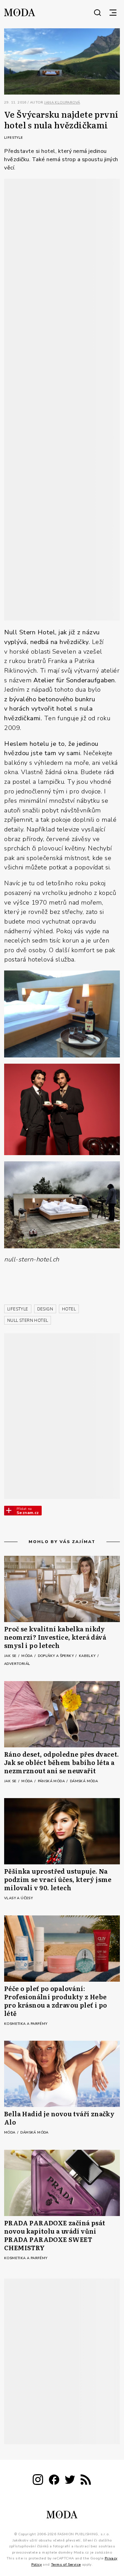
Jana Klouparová (62, 103)
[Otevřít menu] (113, 12)
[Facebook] (54, 2481)
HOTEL (69, 1309)
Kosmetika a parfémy (26, 2024)
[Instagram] (38, 2481)
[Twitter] (70, 2481)
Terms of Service (66, 2565)
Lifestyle (14, 138)
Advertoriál (17, 1664)
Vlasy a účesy (18, 1898)
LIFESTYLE (18, 1309)
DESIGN (45, 1309)
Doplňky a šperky (56, 1656)
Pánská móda (52, 1781)
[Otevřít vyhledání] (97, 12)
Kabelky (88, 1656)
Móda (28, 1656)
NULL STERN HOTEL (28, 1320)
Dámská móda (84, 1781)
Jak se (11, 1656)
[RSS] (86, 2481)
